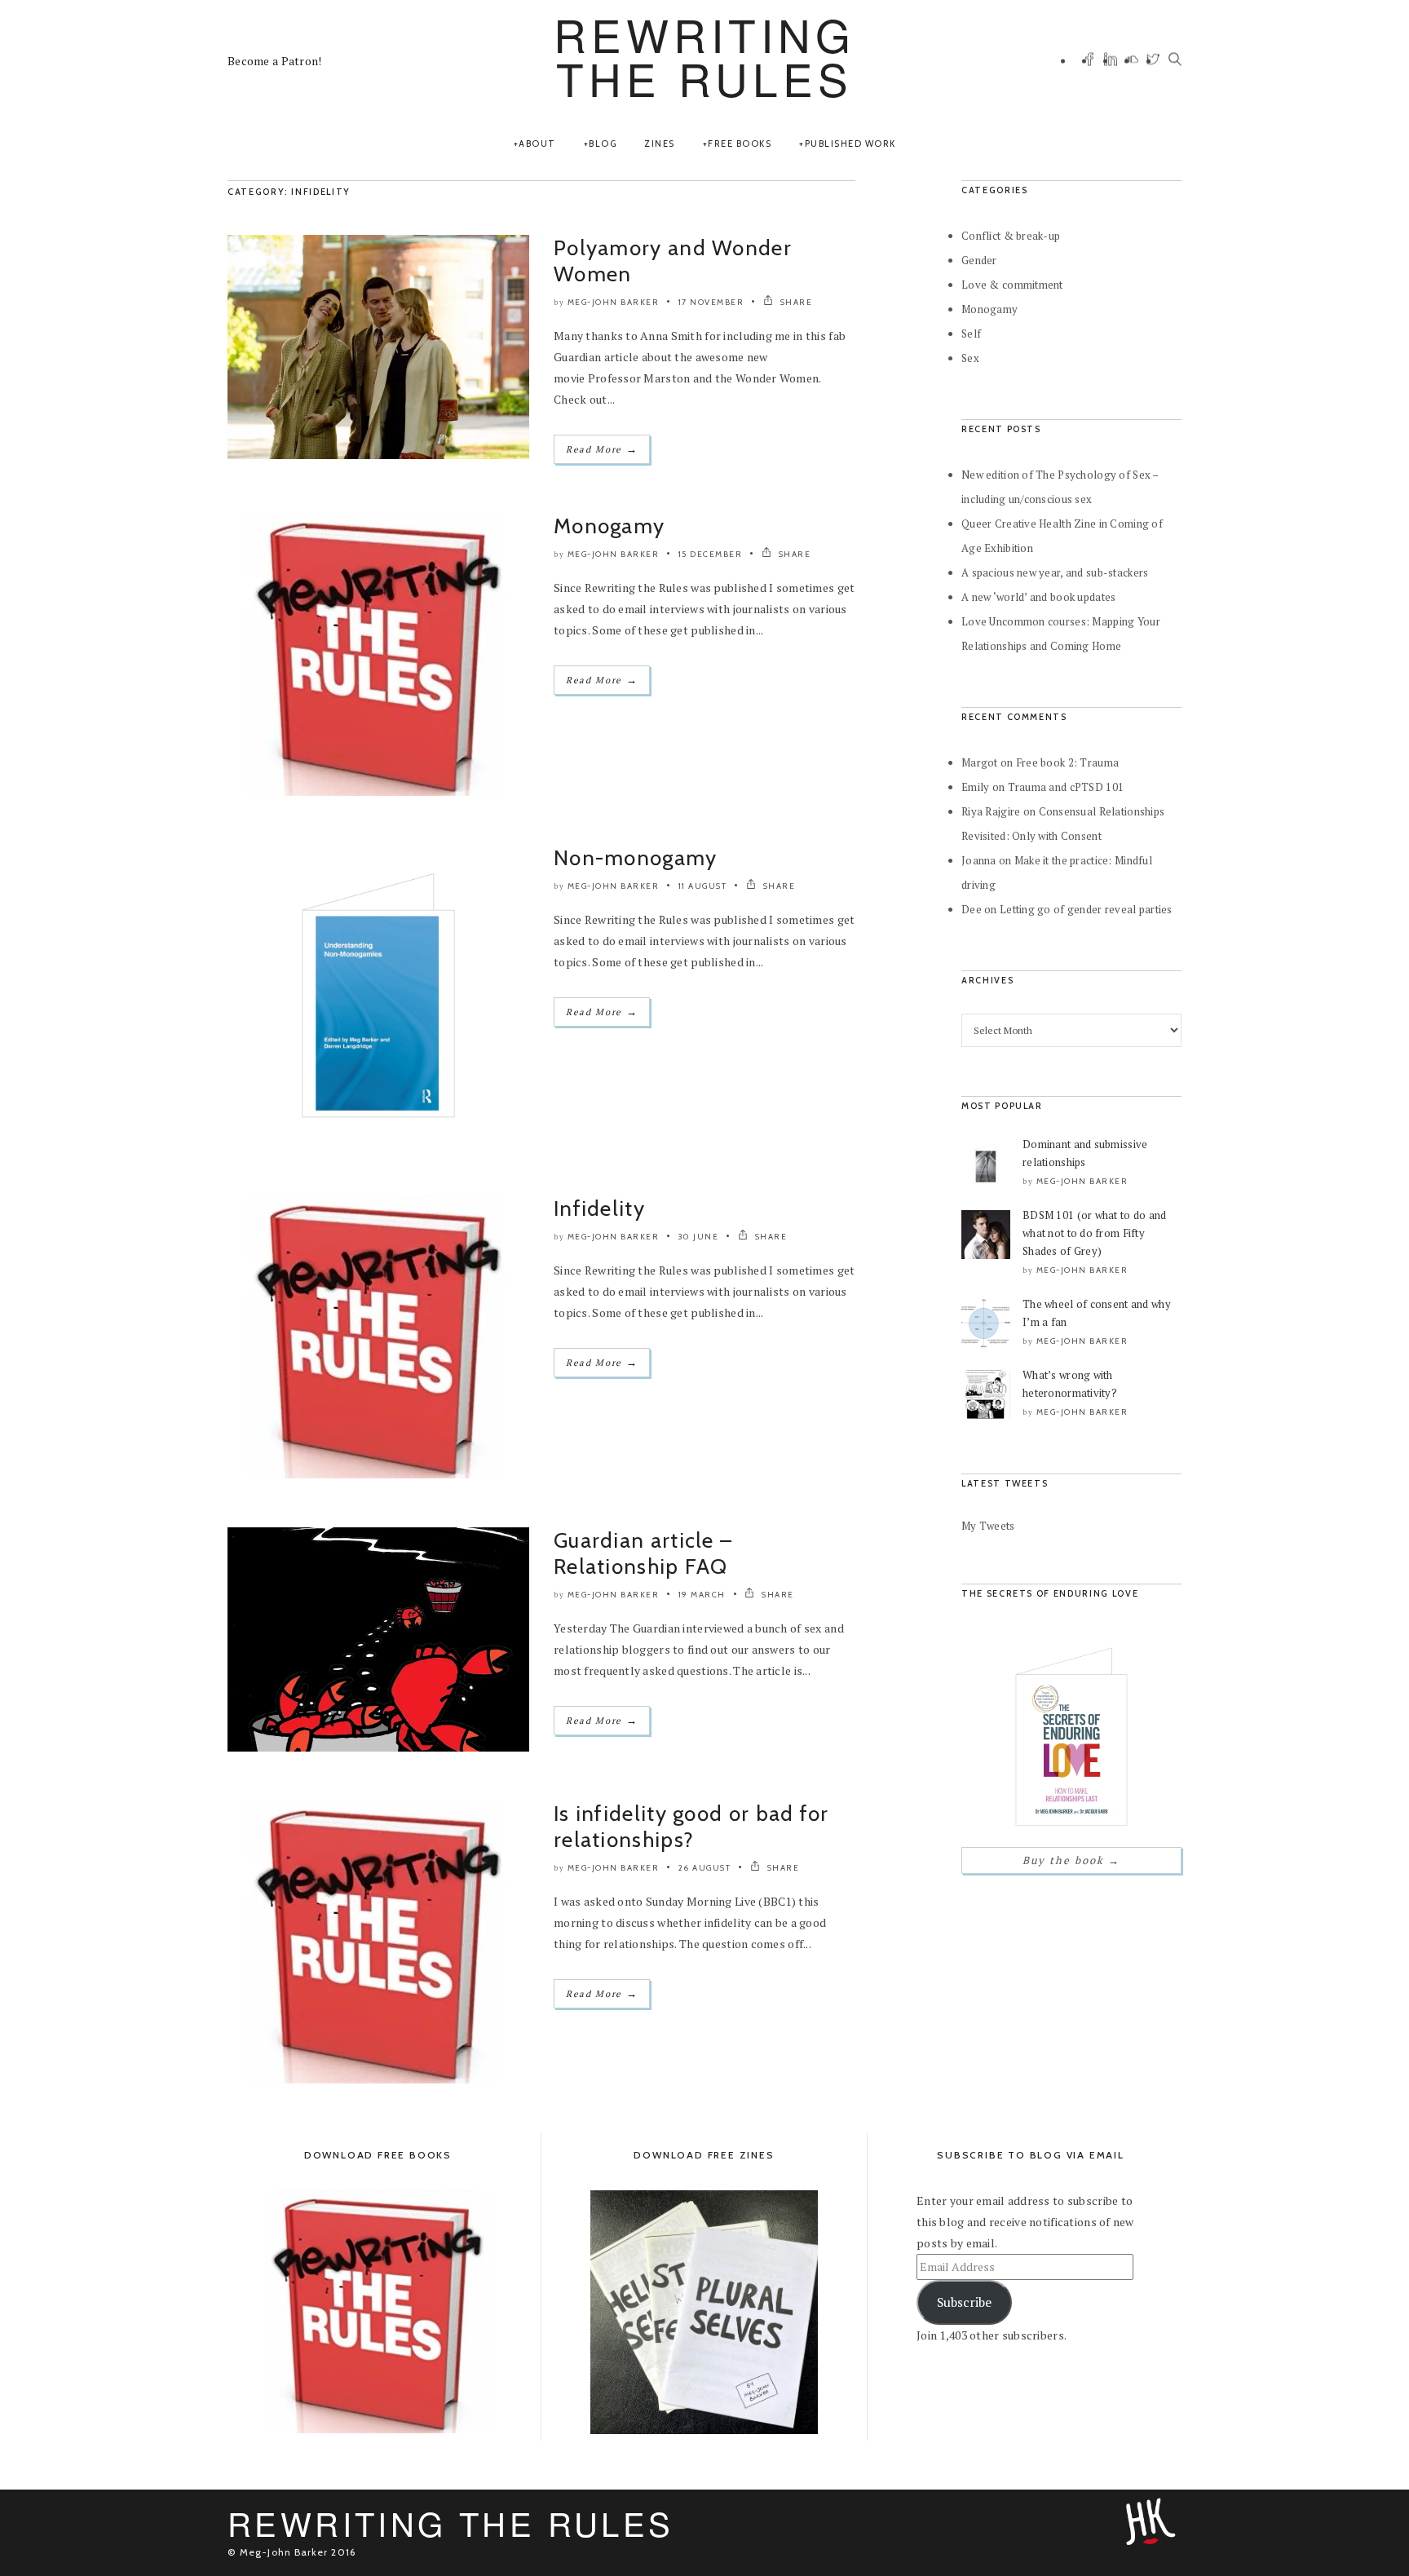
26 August (705, 1868)
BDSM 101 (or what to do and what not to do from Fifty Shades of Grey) (1095, 1233)
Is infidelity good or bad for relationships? (691, 1827)
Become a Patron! (274, 61)
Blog (603, 144)
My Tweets (988, 1526)
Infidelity (599, 1208)
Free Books (740, 144)
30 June (699, 1237)
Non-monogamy (636, 858)
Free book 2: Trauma (1067, 762)
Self (971, 334)
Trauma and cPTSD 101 (1066, 787)
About (537, 144)
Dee (972, 909)
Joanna (979, 860)
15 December (711, 554)
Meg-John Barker (614, 302)
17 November (711, 302)
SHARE (795, 302)
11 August (703, 886)
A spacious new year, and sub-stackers (1055, 572)
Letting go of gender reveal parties (1086, 909)
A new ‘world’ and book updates (1038, 597)
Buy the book (1071, 1860)
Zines (660, 144)
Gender (979, 260)
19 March (702, 1595)
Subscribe (964, 2302)
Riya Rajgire (991, 811)
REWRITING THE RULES (704, 56)
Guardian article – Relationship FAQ (643, 1553)
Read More (602, 449)
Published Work (850, 144)
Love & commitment (1012, 285)
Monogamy (609, 526)
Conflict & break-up (1011, 236)
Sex (970, 358)
